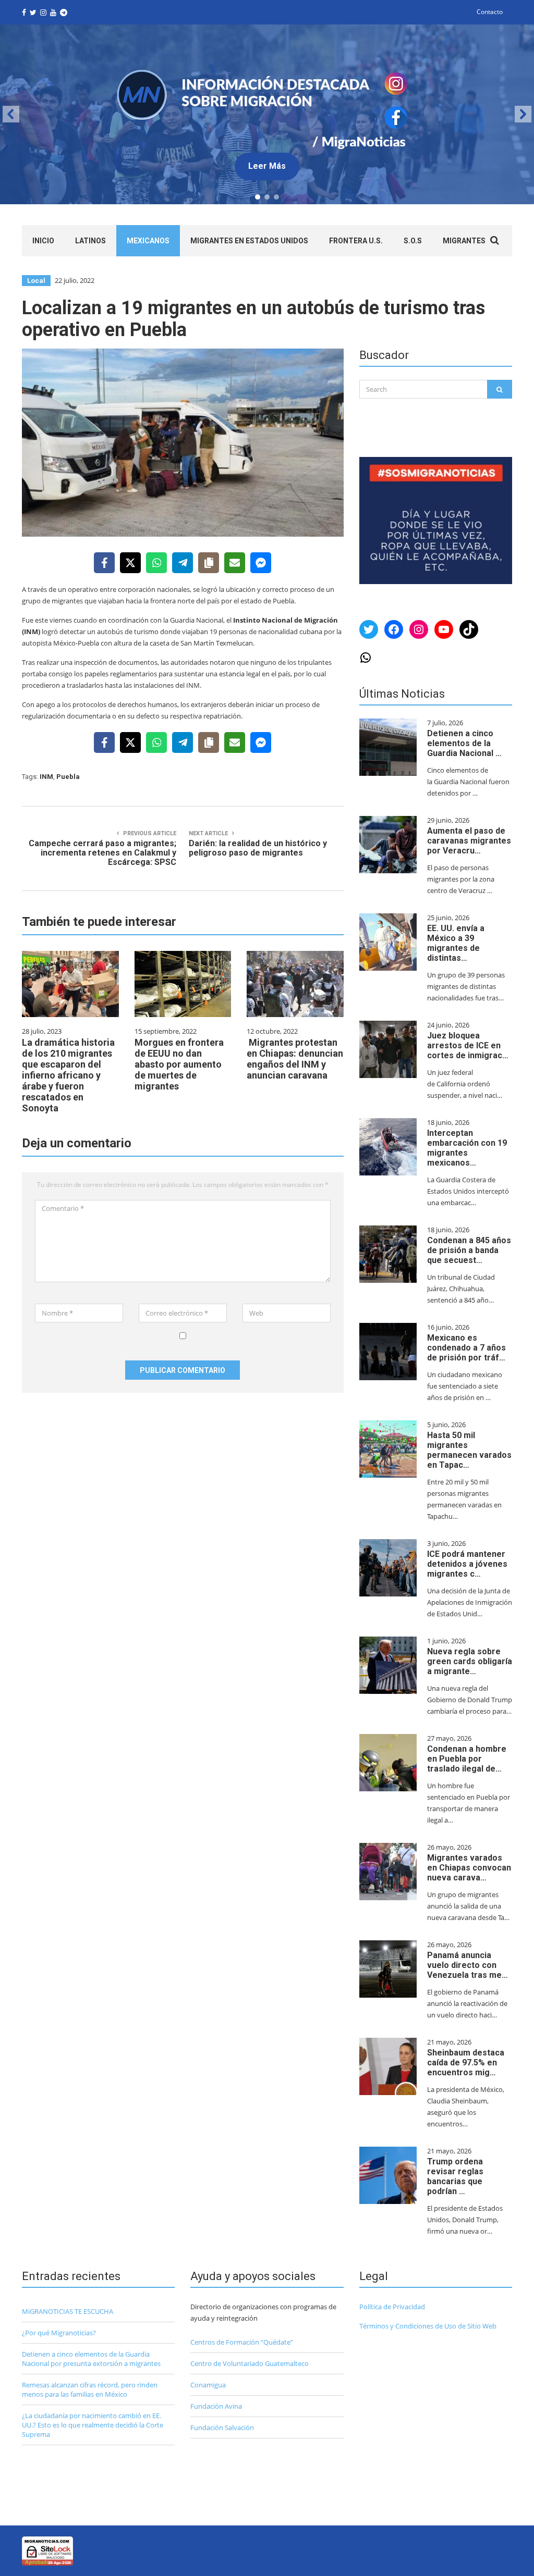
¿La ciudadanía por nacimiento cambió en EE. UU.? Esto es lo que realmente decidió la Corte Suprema (93, 2425)
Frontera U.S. (356, 241)
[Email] (235, 563)
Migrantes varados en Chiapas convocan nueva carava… (469, 1868)
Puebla (68, 777)
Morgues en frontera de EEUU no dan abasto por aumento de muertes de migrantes (179, 1064)
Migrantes (464, 241)
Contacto (490, 12)
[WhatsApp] (156, 563)
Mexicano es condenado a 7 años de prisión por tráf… (466, 1348)
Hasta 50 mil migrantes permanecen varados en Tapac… (469, 1450)
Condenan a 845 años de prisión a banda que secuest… (469, 1250)
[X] (130, 563)
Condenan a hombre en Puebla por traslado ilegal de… (467, 1759)
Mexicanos (148, 241)
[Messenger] (261, 563)
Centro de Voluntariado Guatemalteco (250, 2363)
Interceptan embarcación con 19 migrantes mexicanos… (467, 1148)
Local (36, 281)
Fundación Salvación (222, 2428)
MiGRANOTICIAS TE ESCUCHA (68, 2311)
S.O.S (413, 241)
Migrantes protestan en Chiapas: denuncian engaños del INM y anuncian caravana (295, 1059)
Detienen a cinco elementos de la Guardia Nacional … (464, 743)
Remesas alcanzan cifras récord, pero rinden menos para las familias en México (90, 2389)
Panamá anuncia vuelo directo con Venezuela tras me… (468, 1965)
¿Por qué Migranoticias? (59, 2333)
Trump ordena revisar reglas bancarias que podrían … (455, 2176)
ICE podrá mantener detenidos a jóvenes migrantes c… (467, 1564)
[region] (267, 114)
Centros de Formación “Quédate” (242, 2342)
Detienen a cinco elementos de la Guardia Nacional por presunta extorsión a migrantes (91, 2359)
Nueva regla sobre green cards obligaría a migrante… (470, 1661)
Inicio (43, 241)
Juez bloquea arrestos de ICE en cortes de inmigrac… (468, 1045)
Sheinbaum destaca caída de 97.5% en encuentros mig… (466, 2063)
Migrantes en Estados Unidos (249, 241)
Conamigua (208, 2385)
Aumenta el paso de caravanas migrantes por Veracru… (469, 841)
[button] (267, 114)
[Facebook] (104, 563)
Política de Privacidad (392, 2307)
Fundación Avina (216, 2406)
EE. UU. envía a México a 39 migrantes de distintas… (456, 943)
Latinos (90, 241)
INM (46, 777)
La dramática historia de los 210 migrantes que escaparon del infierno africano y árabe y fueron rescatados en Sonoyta (68, 1075)
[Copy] (209, 563)
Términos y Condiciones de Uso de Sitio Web (428, 2326)
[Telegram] (183, 563)
